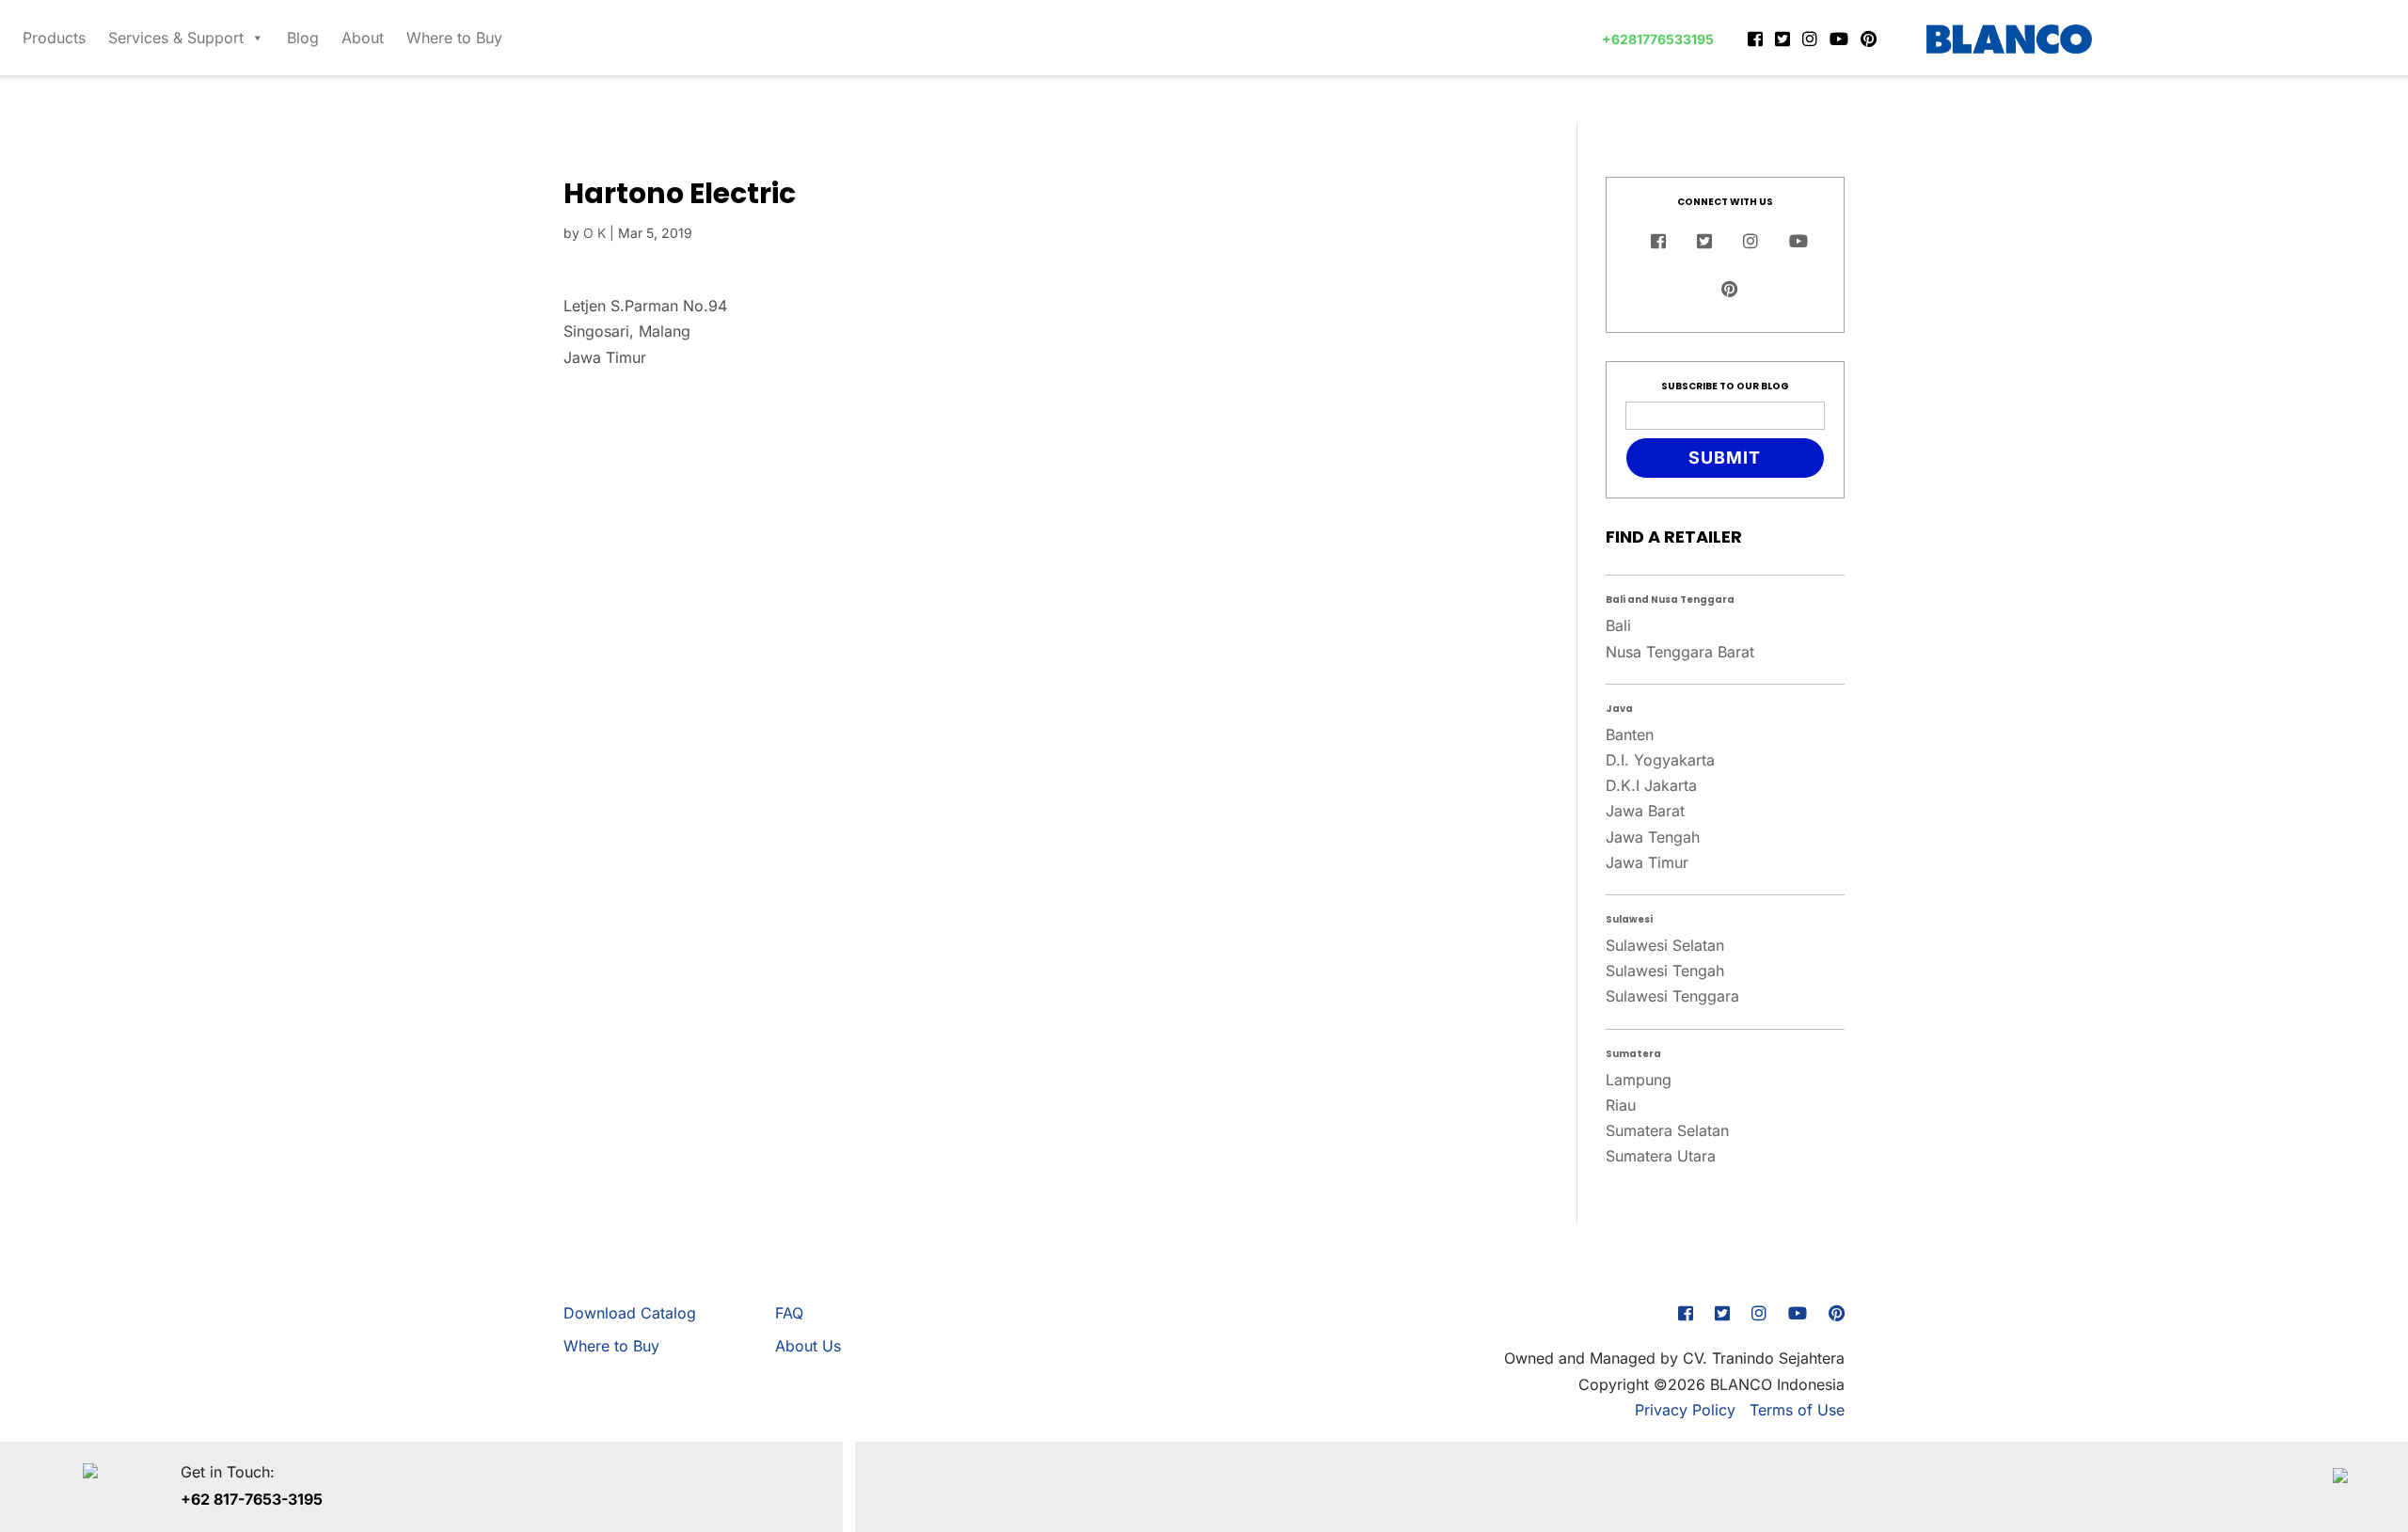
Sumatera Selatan (1667, 1130)
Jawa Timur (1647, 862)
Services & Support (176, 38)
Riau (1621, 1105)
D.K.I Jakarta (1651, 785)
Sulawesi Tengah (1665, 971)
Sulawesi (1629, 919)
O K (594, 233)
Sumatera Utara (1661, 1156)
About (363, 38)
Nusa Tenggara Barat (1680, 652)
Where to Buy (454, 38)
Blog (303, 38)
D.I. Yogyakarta (1660, 760)
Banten (1630, 734)
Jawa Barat (1645, 811)
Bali (1618, 625)
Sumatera (1633, 1054)
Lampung (1639, 1080)
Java (1619, 709)
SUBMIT (1725, 458)
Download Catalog (630, 1313)
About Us (808, 1346)
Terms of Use (1797, 1410)
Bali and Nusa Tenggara (1670, 600)
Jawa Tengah (1653, 837)
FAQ (789, 1313)
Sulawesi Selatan (1665, 945)
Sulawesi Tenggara (1672, 996)
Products (54, 38)
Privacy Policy (1685, 1410)
